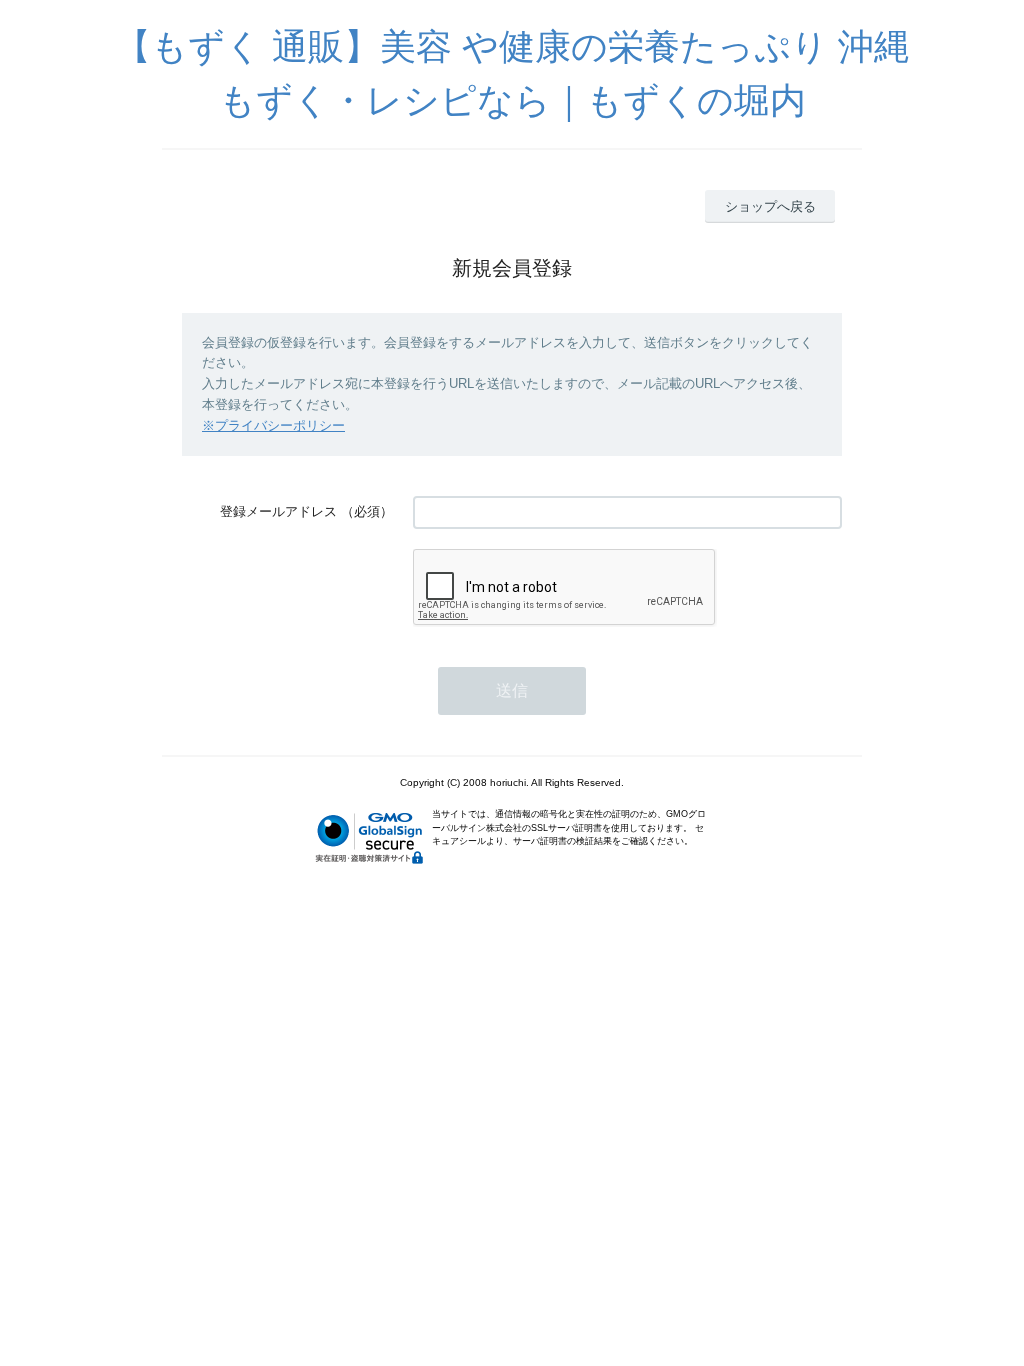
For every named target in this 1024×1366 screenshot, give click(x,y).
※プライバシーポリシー (273, 425)
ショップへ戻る (770, 206)
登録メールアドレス (278, 511)
